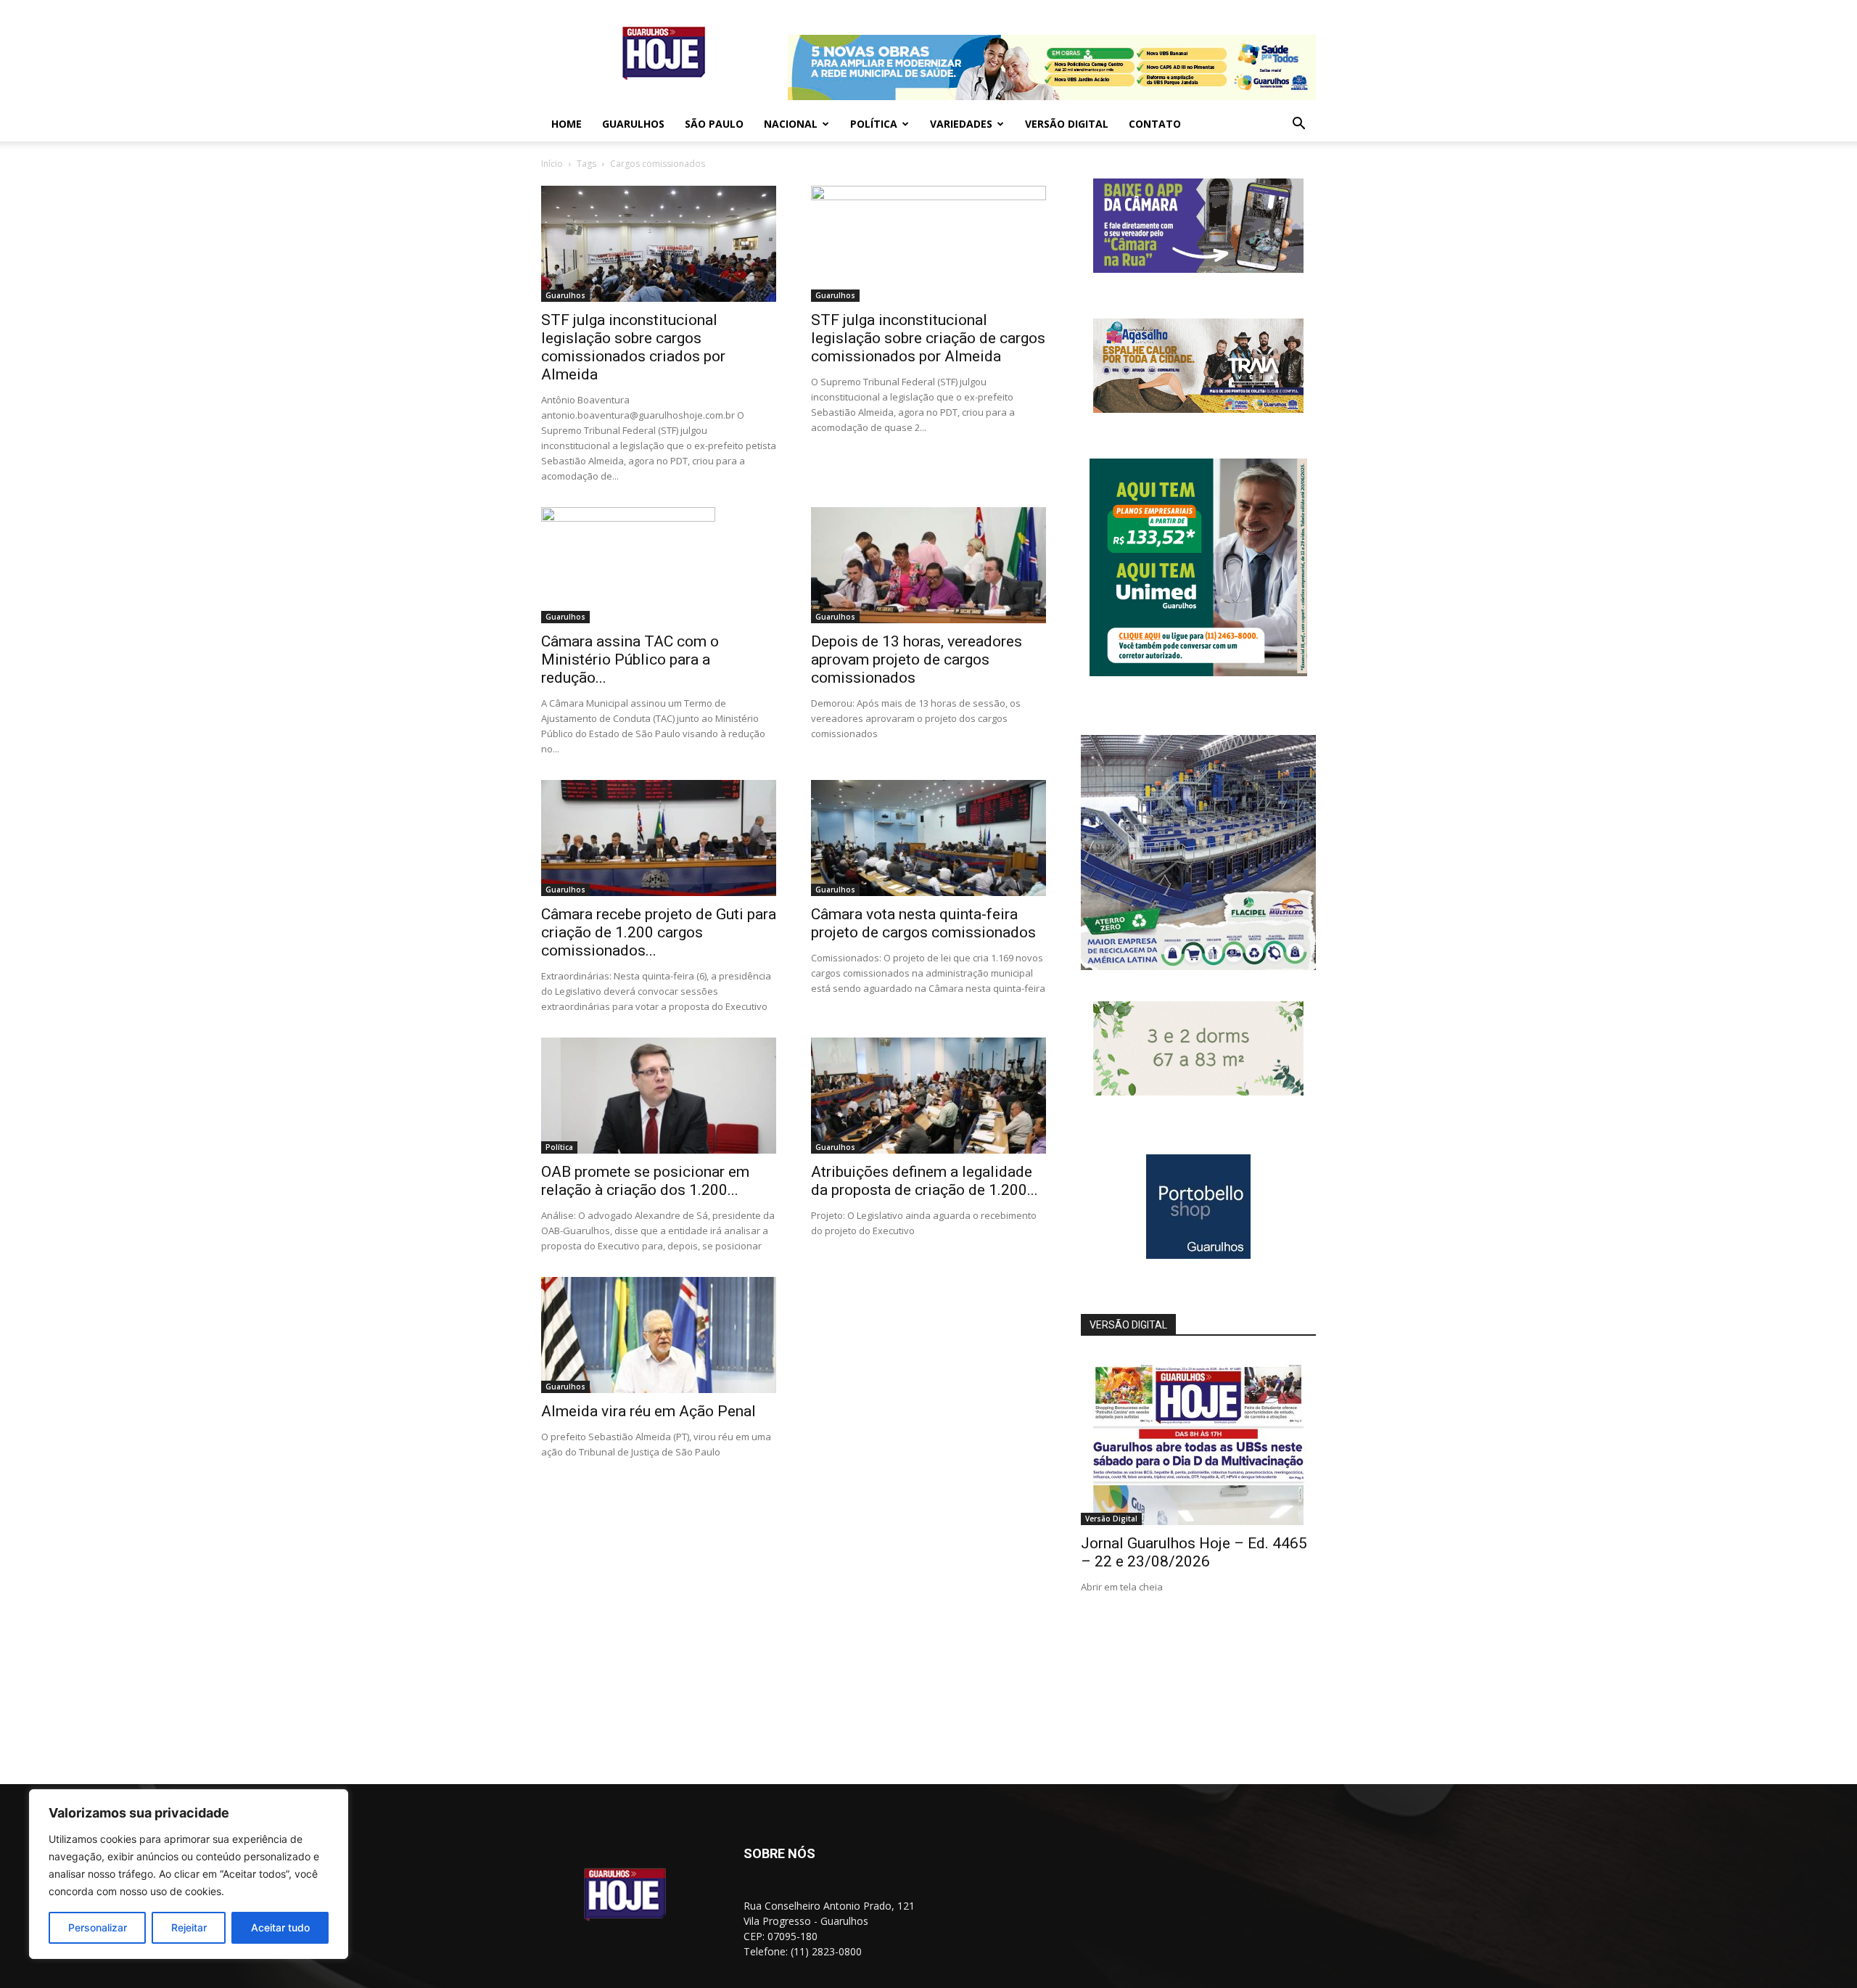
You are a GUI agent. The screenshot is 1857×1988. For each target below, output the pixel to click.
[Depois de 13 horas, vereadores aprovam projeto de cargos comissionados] (928, 565)
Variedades (961, 124)
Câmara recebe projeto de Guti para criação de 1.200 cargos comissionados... (659, 932)
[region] (189, 1874)
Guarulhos (633, 124)
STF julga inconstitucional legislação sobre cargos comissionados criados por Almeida (633, 347)
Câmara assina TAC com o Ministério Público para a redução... (630, 660)
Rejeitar (189, 1927)
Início (552, 164)
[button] (1298, 125)
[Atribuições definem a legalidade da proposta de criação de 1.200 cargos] (928, 1096)
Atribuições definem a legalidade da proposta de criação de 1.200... (925, 1181)
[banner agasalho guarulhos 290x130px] (1198, 409)
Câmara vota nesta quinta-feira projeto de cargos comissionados (923, 923)
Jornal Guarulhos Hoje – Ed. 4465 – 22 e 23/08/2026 (1194, 1552)
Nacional (791, 124)
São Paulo (714, 124)
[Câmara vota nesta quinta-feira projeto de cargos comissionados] (928, 838)
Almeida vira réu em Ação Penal (648, 1411)
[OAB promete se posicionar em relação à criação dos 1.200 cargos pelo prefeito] (659, 1096)
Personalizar (98, 1927)
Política (874, 124)
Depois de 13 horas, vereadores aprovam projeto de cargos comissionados (917, 660)
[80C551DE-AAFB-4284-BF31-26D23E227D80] (1198, 672)
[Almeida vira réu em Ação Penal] (659, 1335)
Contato (1155, 124)
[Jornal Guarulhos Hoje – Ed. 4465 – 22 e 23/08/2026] (1198, 1440)
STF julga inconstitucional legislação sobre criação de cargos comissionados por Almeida (928, 338)
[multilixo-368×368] (1198, 966)
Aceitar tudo (280, 1927)
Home (567, 124)
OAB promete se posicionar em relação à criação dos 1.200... (645, 1181)
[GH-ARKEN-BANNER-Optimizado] (1198, 1092)
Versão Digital (1067, 124)
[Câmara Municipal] (1198, 269)
